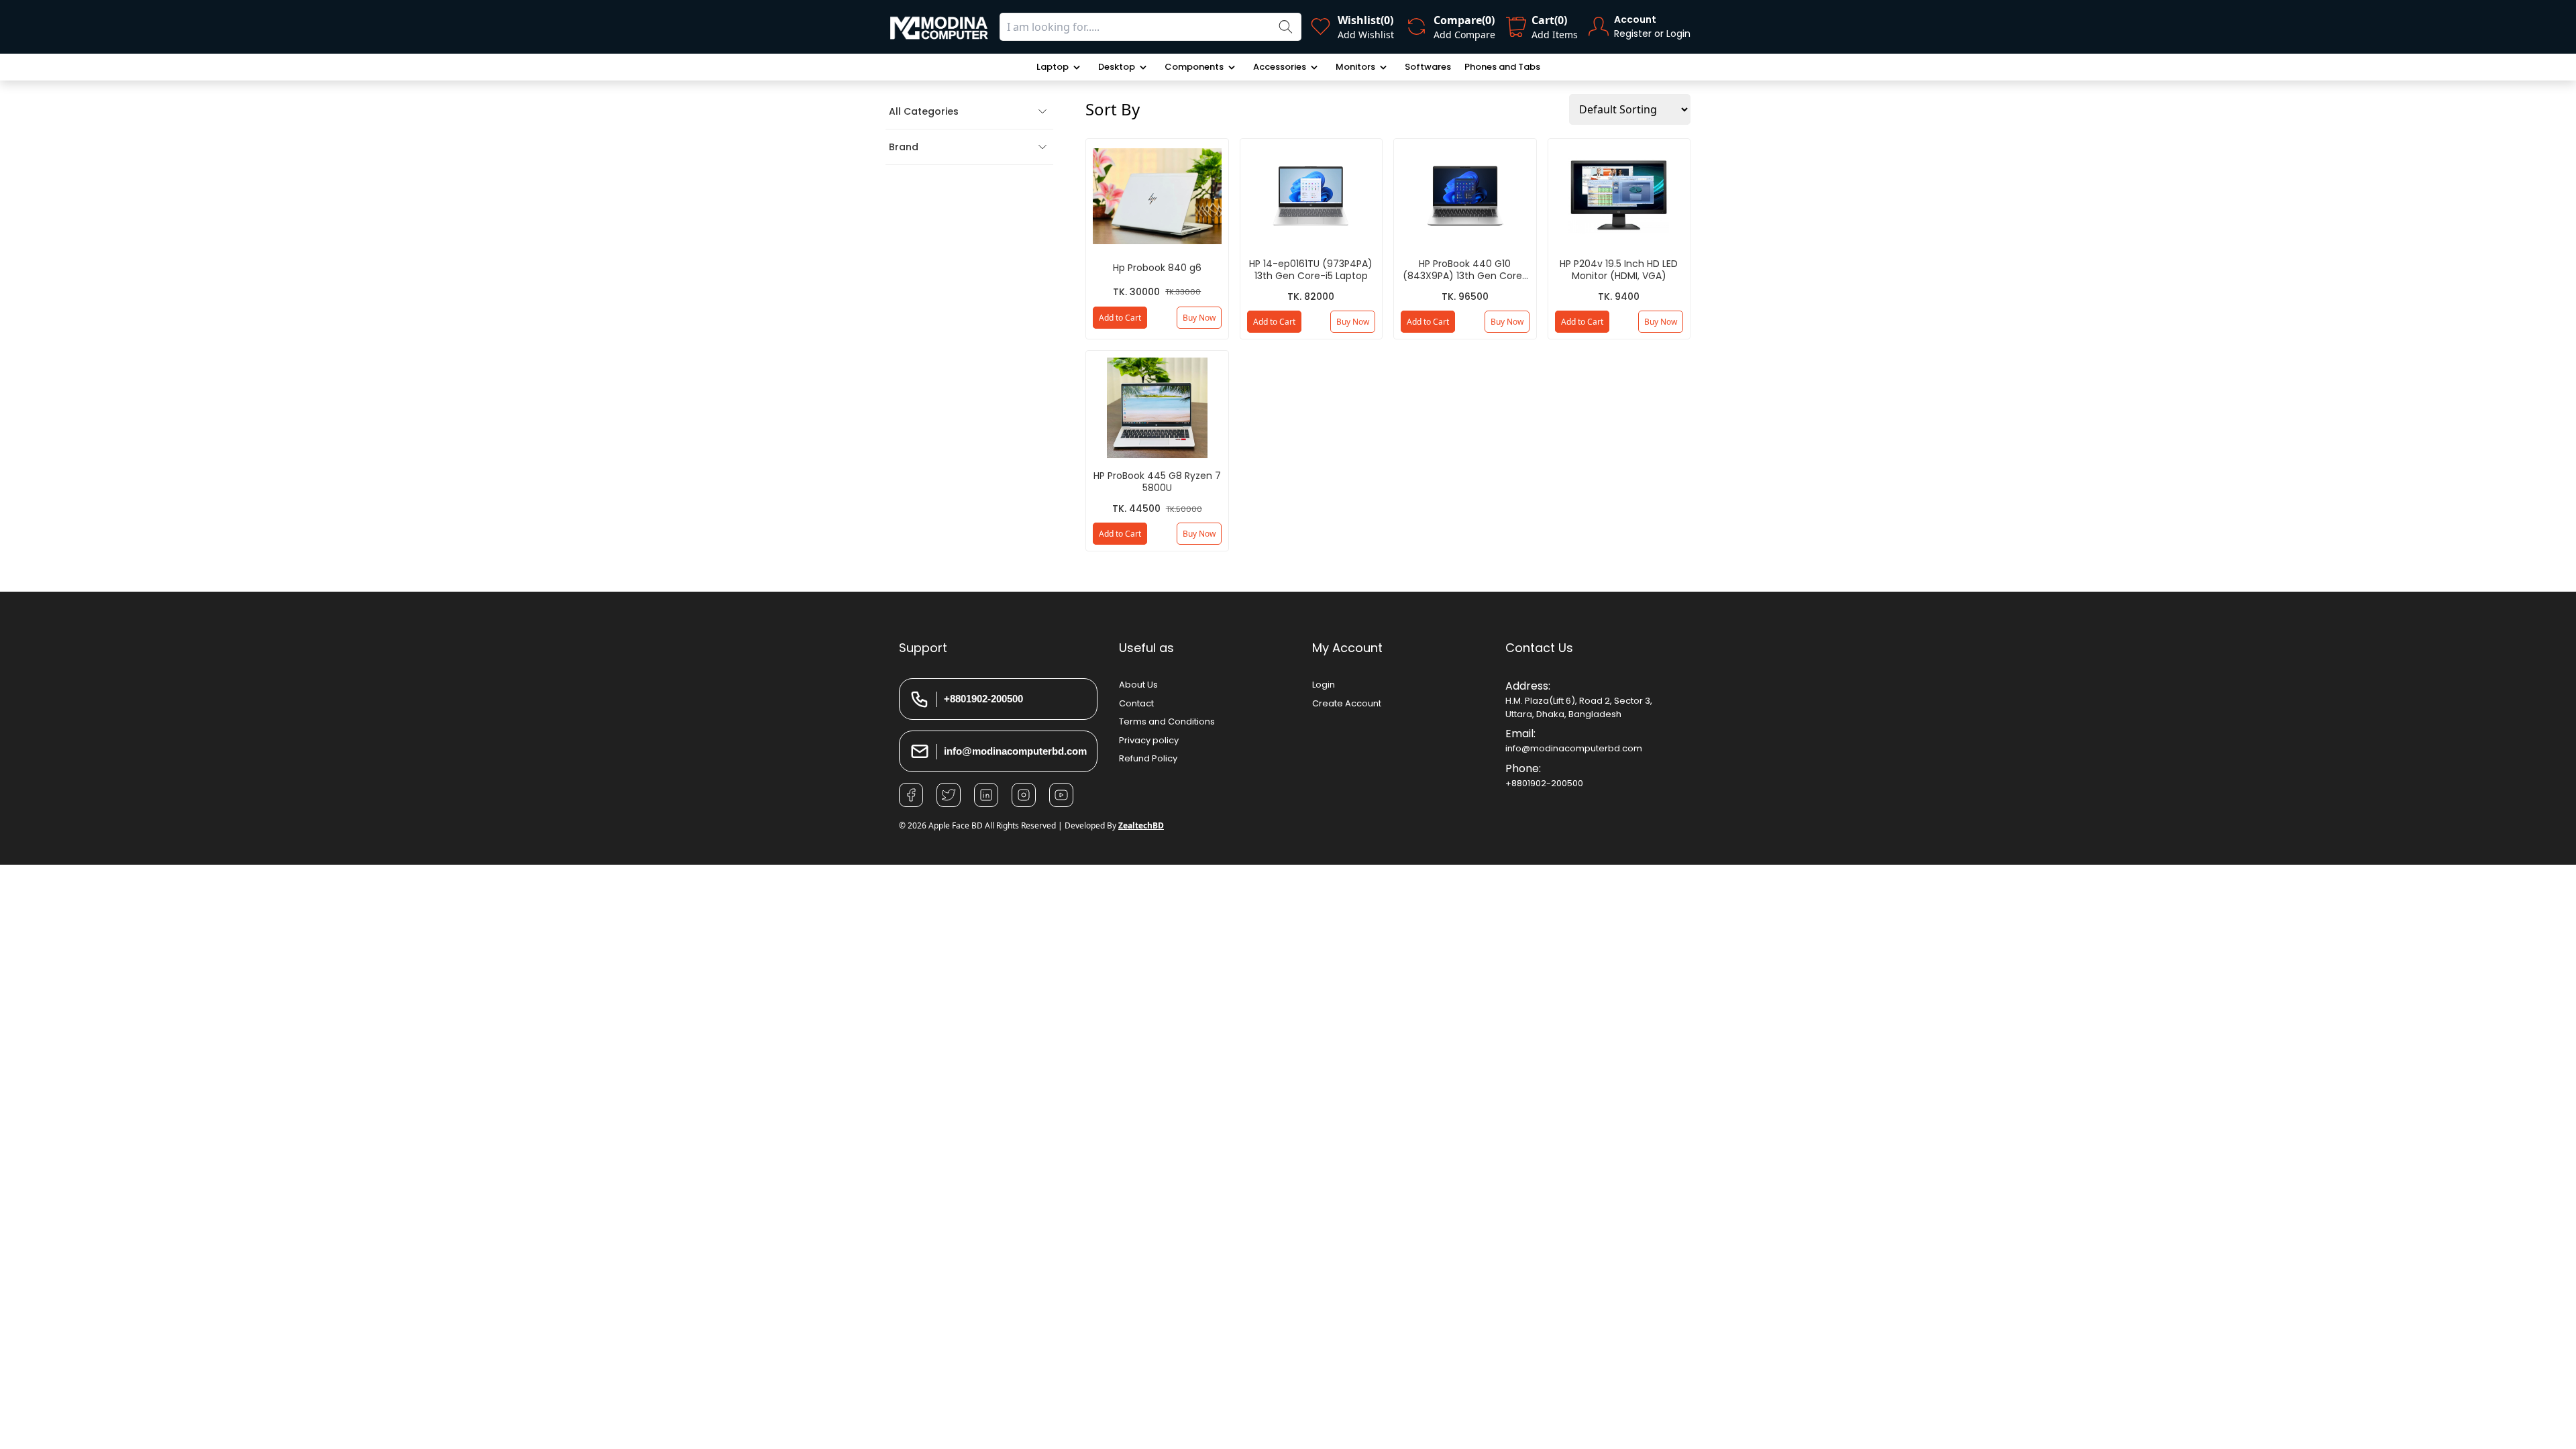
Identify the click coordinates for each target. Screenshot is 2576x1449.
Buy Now (1199, 318)
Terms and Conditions (1167, 721)
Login (1324, 685)
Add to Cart (1120, 318)
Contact (1136, 703)
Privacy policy (1149, 740)
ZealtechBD (1141, 825)
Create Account (1347, 703)
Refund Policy (1148, 758)
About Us (1138, 685)
